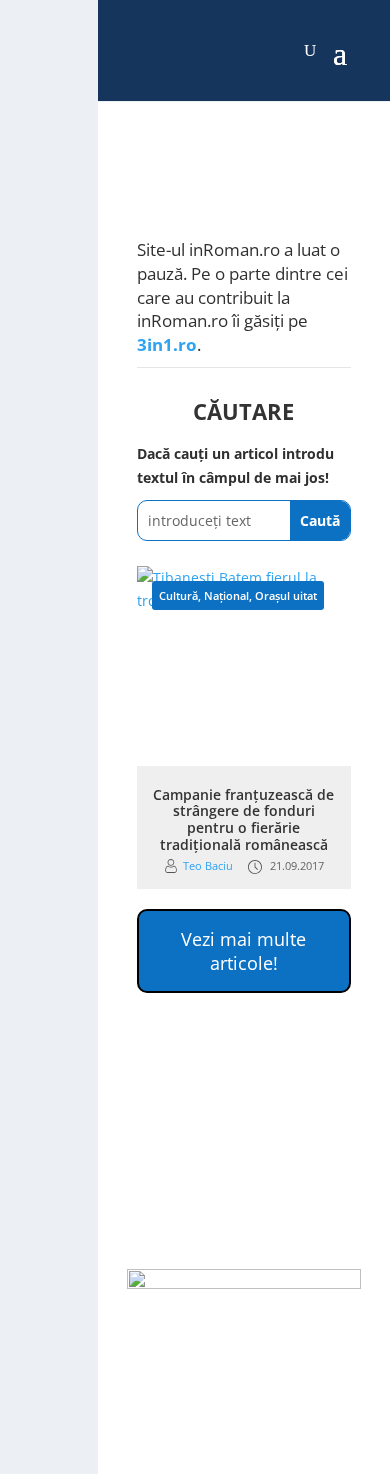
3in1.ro (167, 344)
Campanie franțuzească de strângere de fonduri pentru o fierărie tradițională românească (243, 819)
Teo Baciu (208, 865)
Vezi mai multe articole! (243, 951)
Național (226, 595)
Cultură (178, 595)
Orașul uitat (286, 595)
